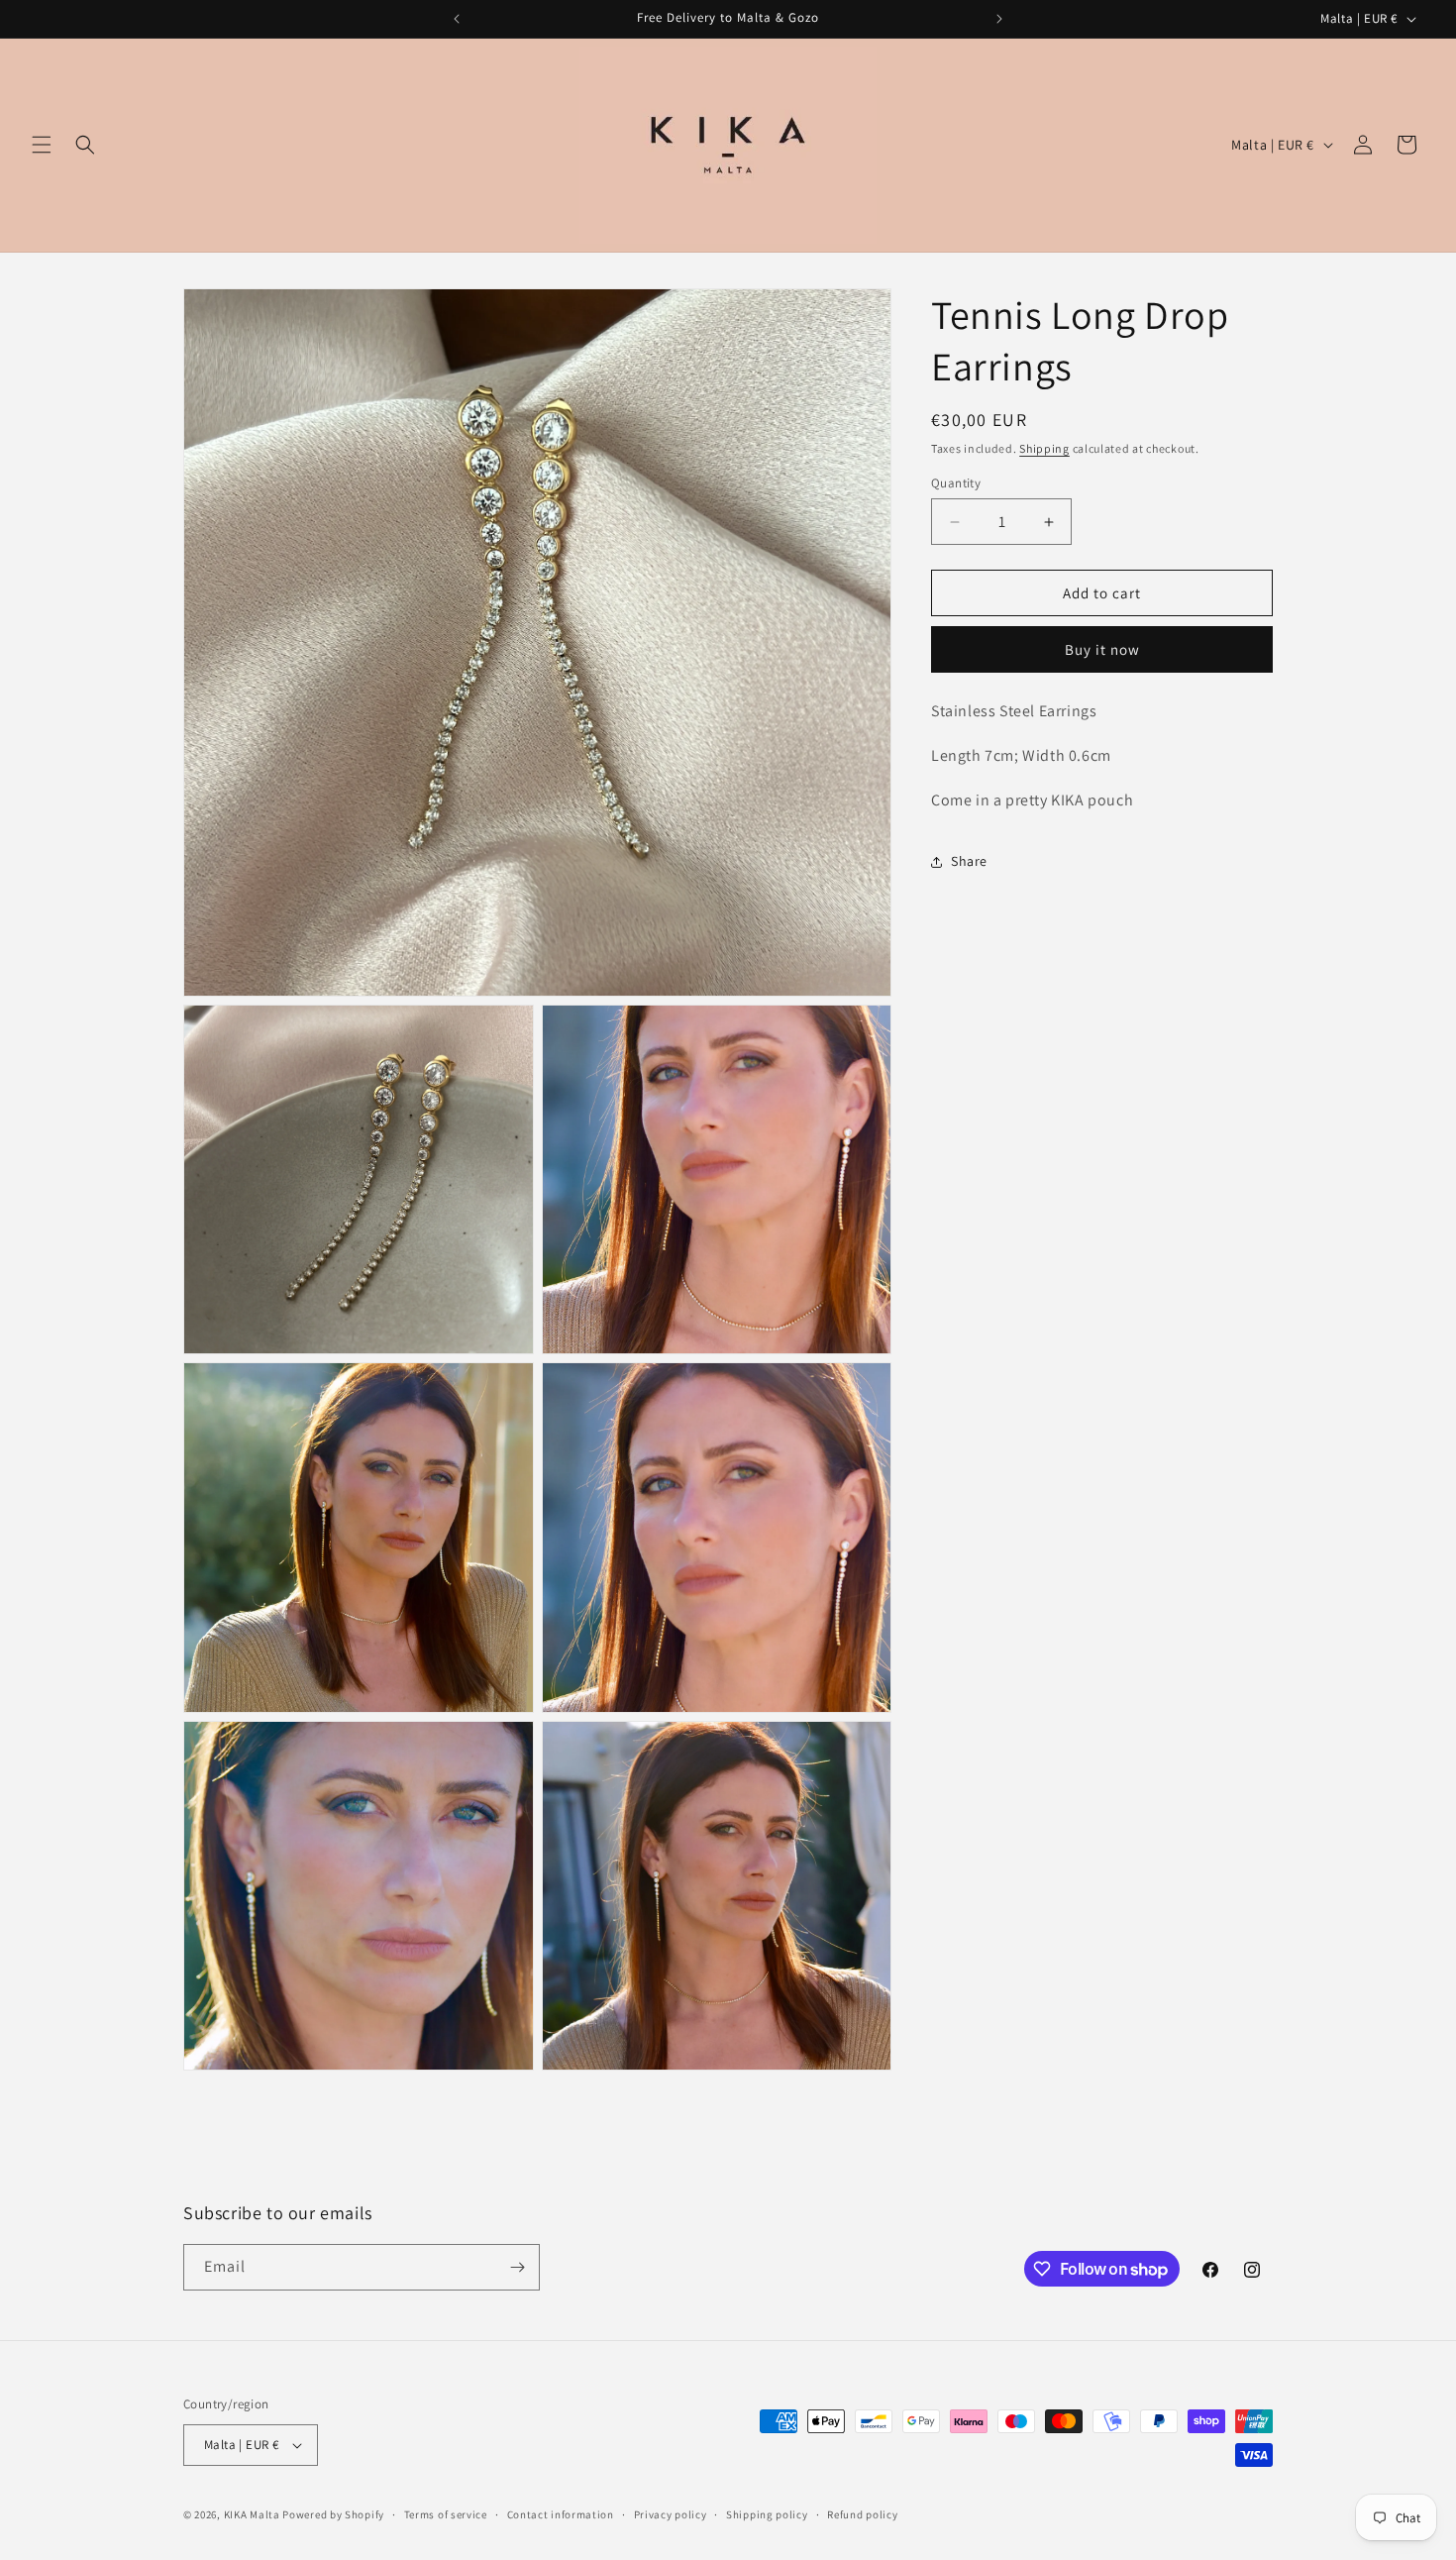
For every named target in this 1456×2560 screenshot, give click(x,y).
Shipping (1044, 448)
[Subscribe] (517, 2267)
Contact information (561, 2514)
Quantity (956, 483)
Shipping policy (767, 2514)
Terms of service (446, 2514)
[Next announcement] (999, 19)
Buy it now (1102, 649)
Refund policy (862, 2514)
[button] (42, 145)
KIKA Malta (252, 2514)
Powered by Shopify (333, 2514)
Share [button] (969, 861)
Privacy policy (671, 2514)
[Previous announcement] (457, 19)
